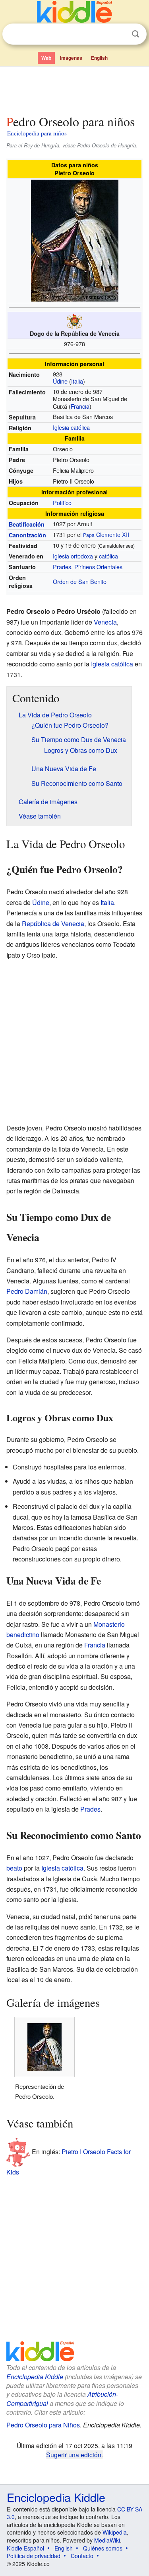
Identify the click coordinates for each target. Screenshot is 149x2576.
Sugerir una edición (74, 2455)
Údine (60, 381)
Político (62, 502)
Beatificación (27, 524)
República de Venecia (53, 924)
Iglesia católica (71, 427)
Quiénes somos (103, 2548)
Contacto (82, 2556)
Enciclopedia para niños (37, 133)
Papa (89, 535)
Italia (77, 381)
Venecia (105, 622)
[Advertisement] (74, 89)
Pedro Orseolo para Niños (43, 2425)
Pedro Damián (27, 1291)
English (99, 58)
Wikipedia (115, 2532)
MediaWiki (107, 2540)
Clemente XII (113, 534)
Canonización (27, 535)
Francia (80, 406)
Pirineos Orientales (98, 567)
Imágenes (71, 58)
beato (14, 1868)
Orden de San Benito (80, 581)
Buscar (135, 34)
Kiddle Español (25, 2548)
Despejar (119, 34)
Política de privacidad (34, 2556)
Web (46, 58)
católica (108, 556)
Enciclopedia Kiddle (35, 2377)
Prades (62, 567)
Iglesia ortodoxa (73, 556)
